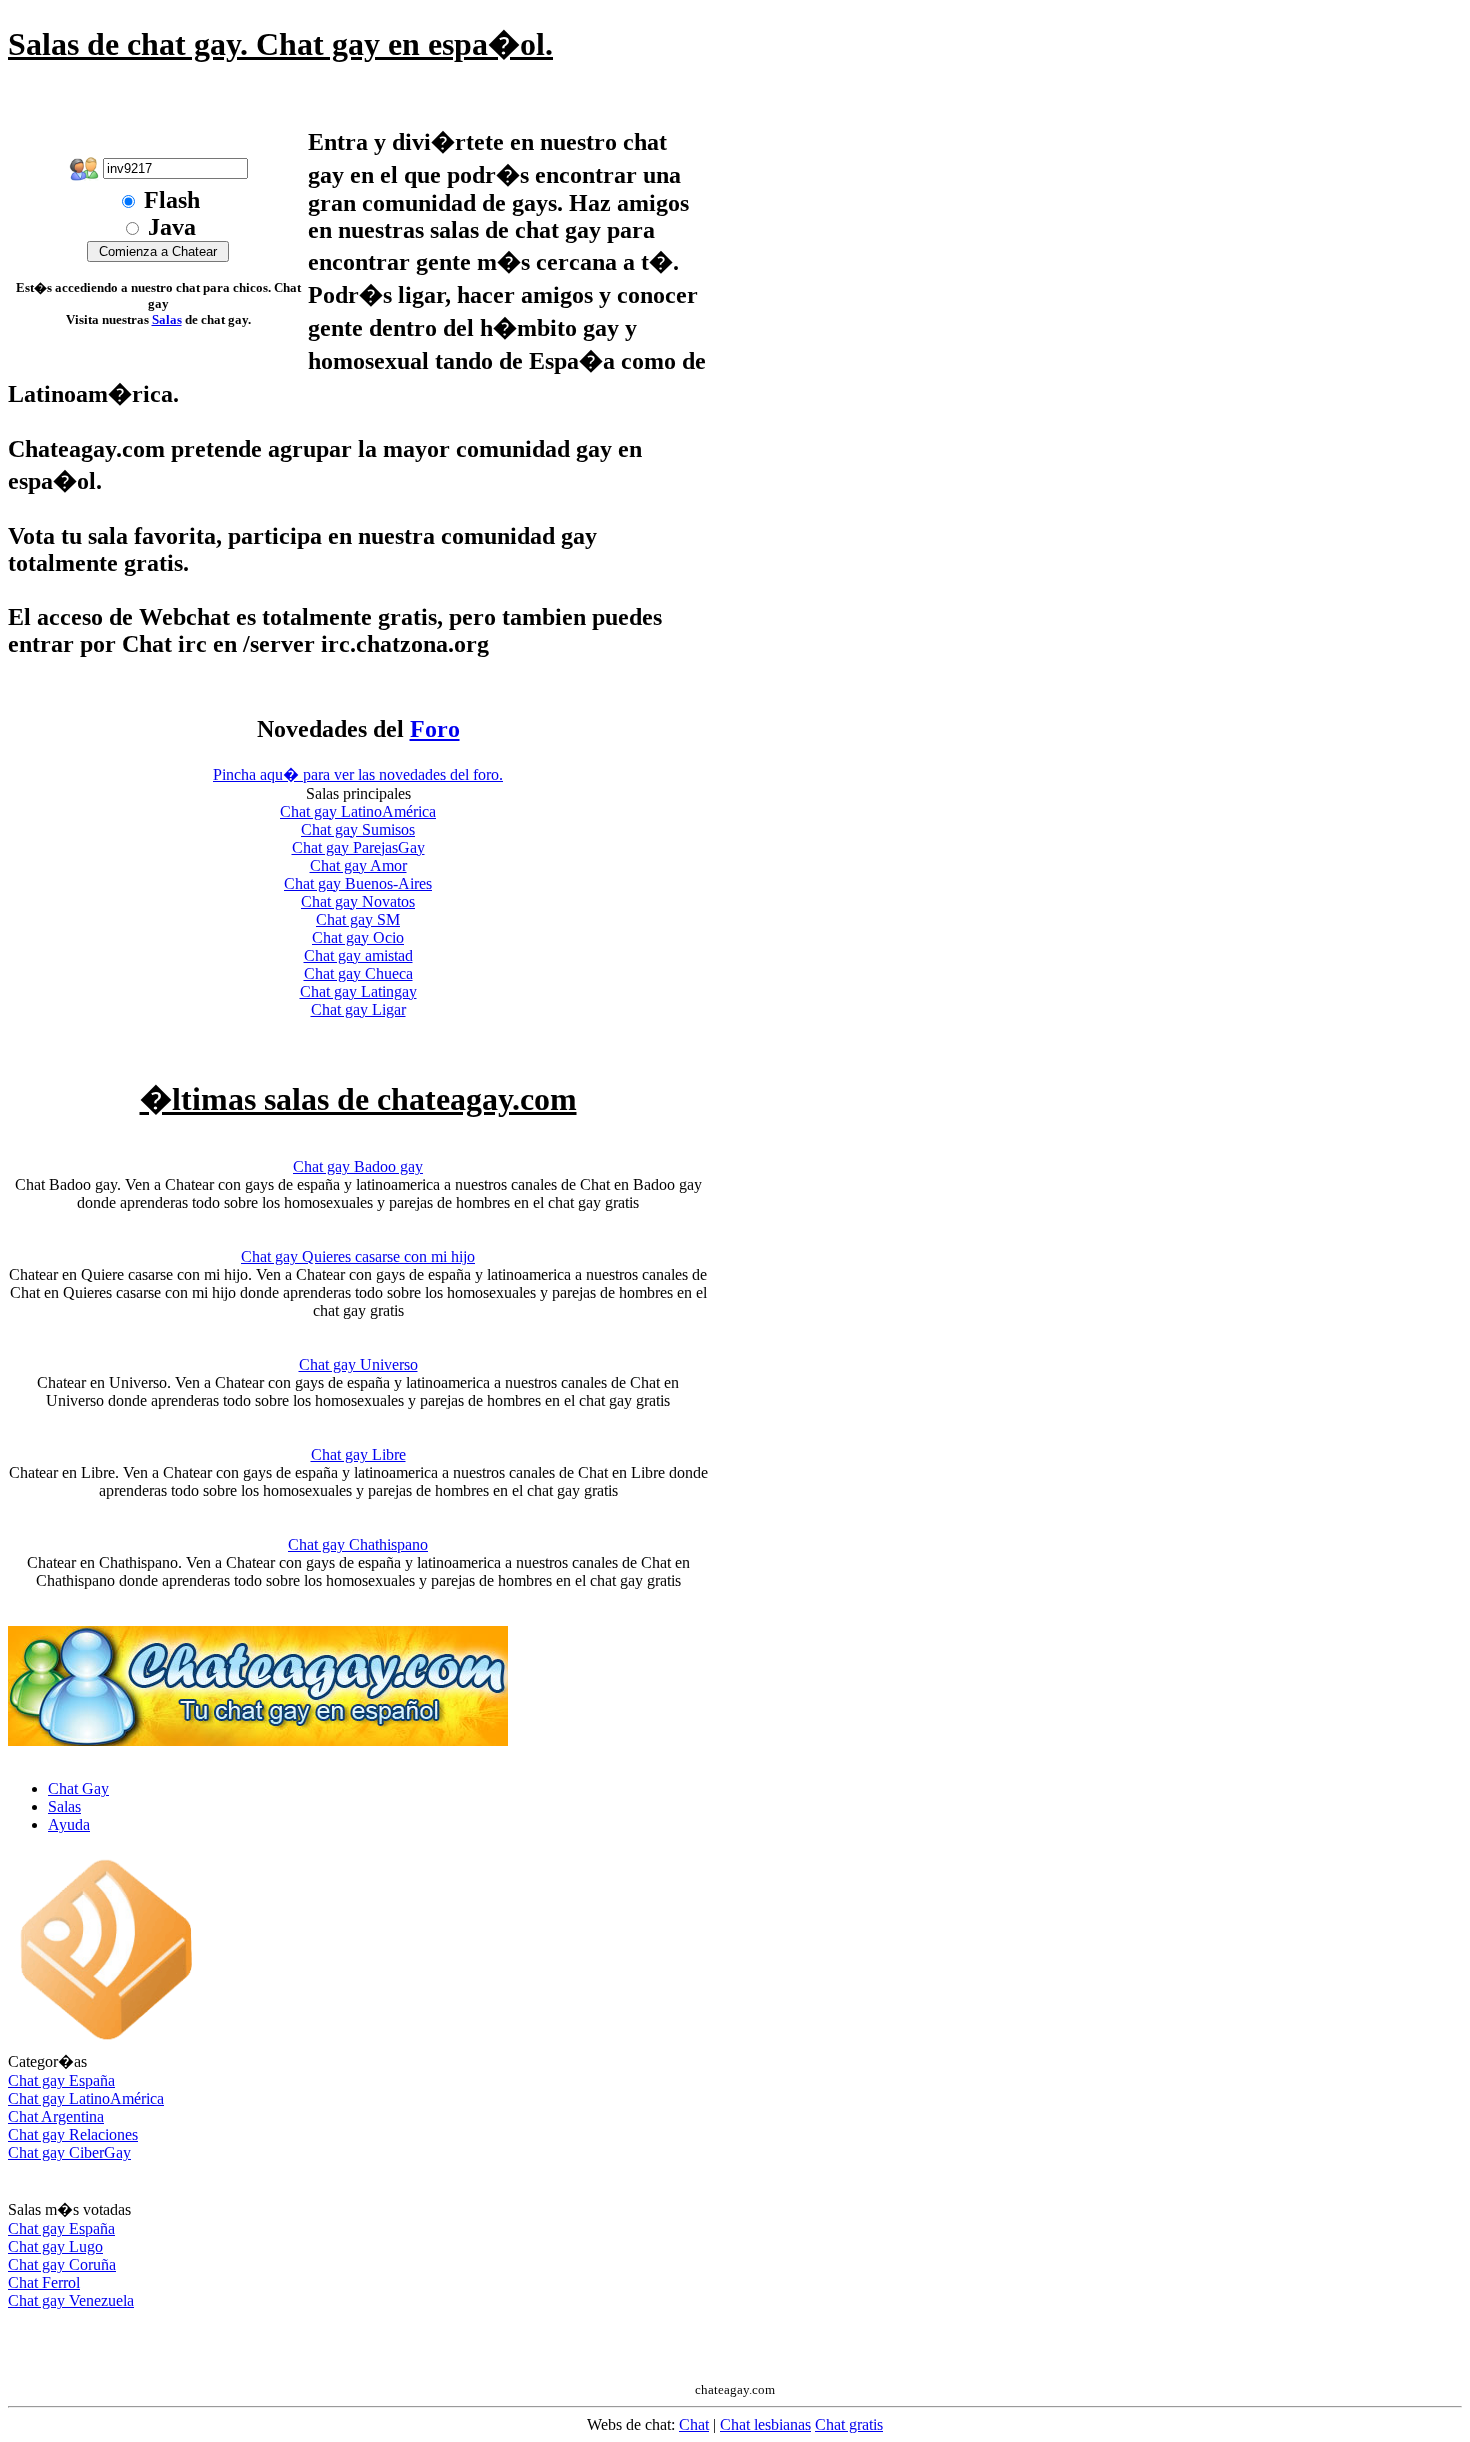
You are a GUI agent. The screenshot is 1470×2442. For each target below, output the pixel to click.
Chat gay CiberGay (69, 2152)
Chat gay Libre (358, 1454)
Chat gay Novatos (358, 901)
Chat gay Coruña (62, 2264)
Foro (435, 729)
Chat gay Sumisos (358, 829)
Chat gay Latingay (358, 991)
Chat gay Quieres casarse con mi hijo (358, 1256)
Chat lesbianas (765, 2424)
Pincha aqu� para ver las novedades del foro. (358, 774)
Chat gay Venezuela (71, 2300)
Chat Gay (78, 1788)
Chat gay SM (358, 919)
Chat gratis (849, 2424)
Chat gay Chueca (358, 973)
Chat (694, 2424)
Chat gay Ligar (358, 1009)
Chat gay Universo (358, 1364)
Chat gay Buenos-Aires (358, 883)
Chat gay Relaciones (73, 2134)
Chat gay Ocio (358, 937)
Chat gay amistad (358, 955)
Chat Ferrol (44, 2282)
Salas (167, 319)
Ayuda (69, 1824)
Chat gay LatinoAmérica (358, 811)
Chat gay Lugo (55, 2246)
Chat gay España (61, 2080)
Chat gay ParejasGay (358, 847)
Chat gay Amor (358, 865)
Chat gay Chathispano (358, 1544)
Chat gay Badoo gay (358, 1166)
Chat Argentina (56, 2116)
